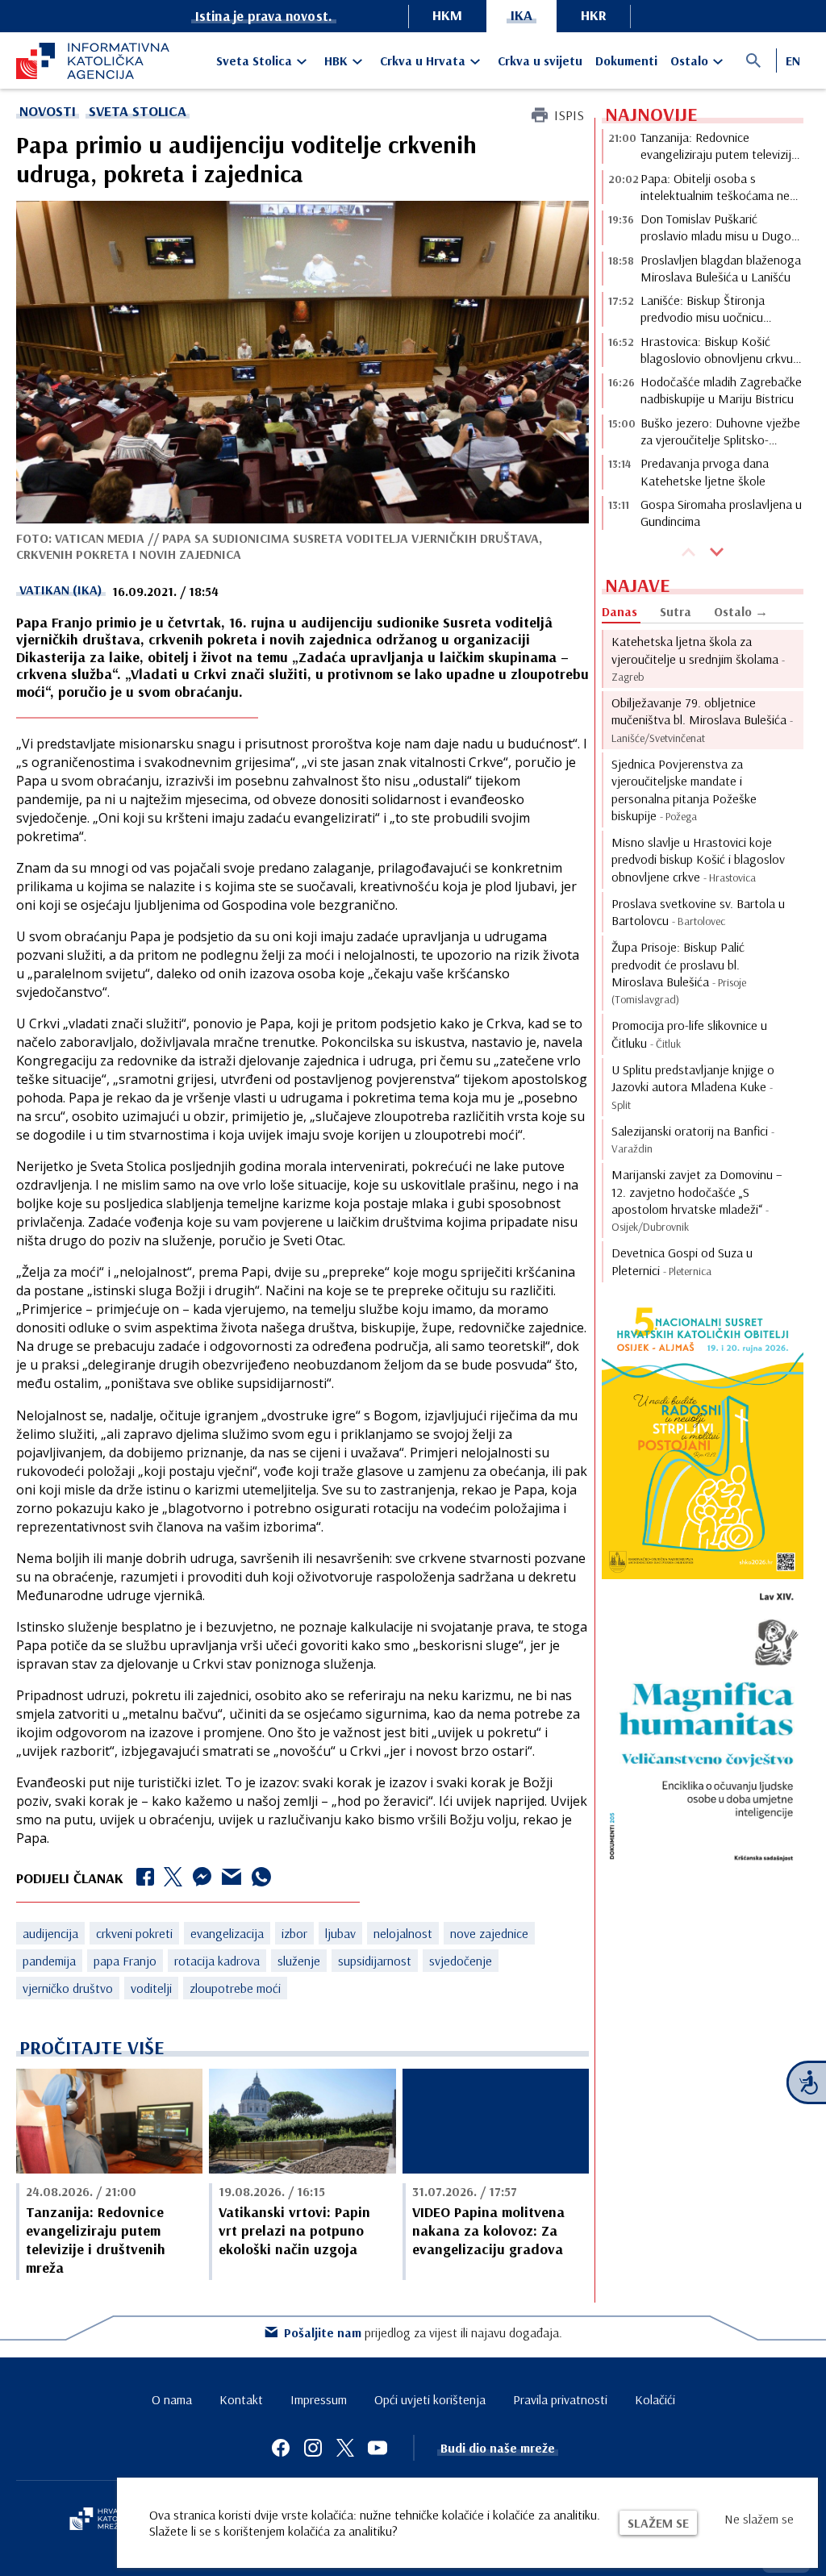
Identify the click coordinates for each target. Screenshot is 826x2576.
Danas (619, 611)
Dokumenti (626, 60)
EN (793, 60)
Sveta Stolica (254, 60)
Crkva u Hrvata (423, 60)
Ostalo (689, 60)
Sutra (676, 611)
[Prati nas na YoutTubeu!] (378, 2448)
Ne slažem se (759, 2519)
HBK (336, 60)
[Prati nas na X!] (345, 2448)
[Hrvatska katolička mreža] (105, 2520)
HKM (447, 15)
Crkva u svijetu (540, 60)
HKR (594, 15)
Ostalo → (741, 611)
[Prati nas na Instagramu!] (313, 2448)
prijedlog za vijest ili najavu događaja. (423, 2332)
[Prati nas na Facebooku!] (281, 2448)
